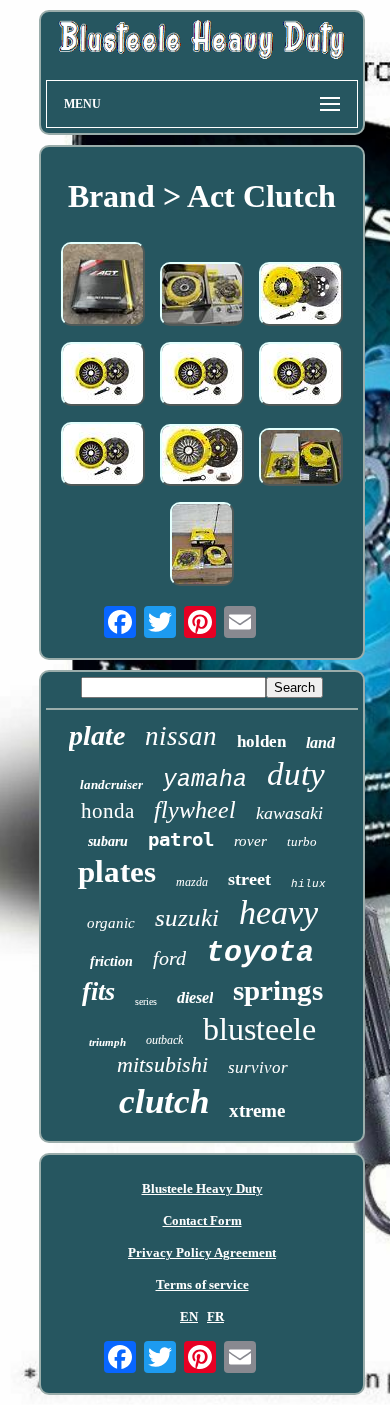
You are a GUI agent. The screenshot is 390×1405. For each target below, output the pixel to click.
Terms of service (202, 1284)
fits (98, 991)
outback (164, 1040)
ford (169, 958)
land (320, 742)
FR (215, 1316)
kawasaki (289, 813)
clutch (164, 1101)
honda (107, 811)
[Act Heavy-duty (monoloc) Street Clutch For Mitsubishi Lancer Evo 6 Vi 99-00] (301, 376)
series (146, 1001)
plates (117, 871)
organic (111, 923)
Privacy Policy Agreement (202, 1252)
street (249, 879)
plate (97, 735)
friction (111, 961)
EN (189, 1316)
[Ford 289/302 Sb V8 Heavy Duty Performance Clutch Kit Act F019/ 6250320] (301, 459)
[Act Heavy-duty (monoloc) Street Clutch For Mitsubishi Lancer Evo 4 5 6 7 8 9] (103, 376)
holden (261, 741)
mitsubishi (162, 1064)
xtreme (257, 1110)
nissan (181, 736)
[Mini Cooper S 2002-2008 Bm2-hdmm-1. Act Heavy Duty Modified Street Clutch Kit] (103, 286)
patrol (181, 839)
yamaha (205, 780)
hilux (308, 884)
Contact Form (202, 1220)
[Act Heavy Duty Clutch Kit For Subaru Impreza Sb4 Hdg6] (202, 296)
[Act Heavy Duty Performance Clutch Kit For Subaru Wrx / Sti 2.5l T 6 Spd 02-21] (202, 457)
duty (296, 774)
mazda (192, 882)
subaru (108, 841)
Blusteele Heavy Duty (202, 1188)
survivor (258, 1067)
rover (250, 841)
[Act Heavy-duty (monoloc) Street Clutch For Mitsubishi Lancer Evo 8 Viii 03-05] (202, 376)
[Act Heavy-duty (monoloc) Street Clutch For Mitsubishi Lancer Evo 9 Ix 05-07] (103, 456)
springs (278, 990)
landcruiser (111, 784)
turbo (302, 841)
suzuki (187, 917)
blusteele (259, 1029)
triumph (107, 1042)
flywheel (195, 810)
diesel (195, 997)
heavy (278, 912)
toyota (260, 953)
